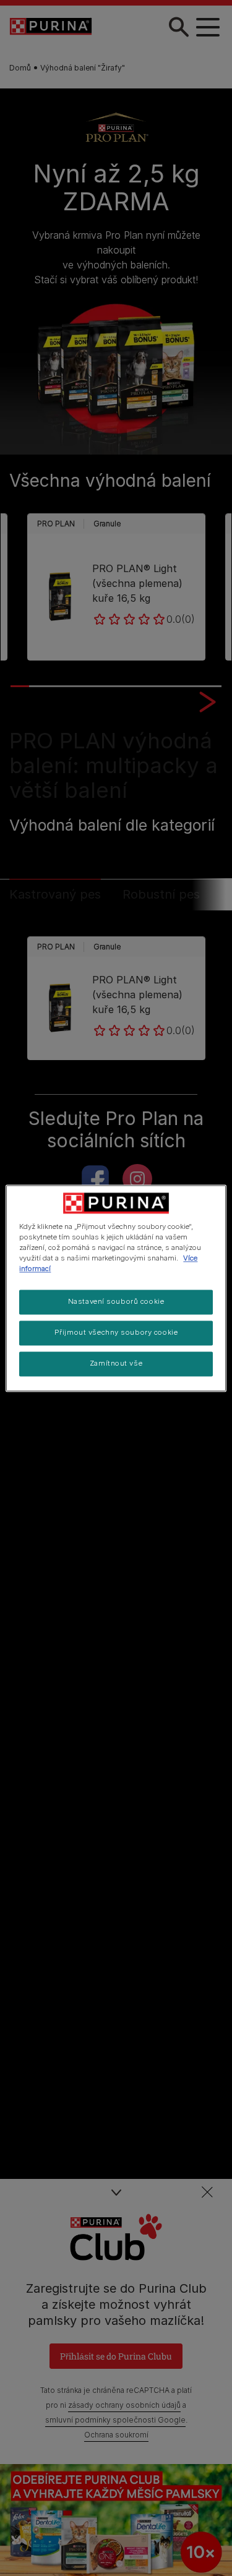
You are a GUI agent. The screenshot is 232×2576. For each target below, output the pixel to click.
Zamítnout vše (116, 1363)
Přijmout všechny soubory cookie (116, 1332)
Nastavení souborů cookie (116, 1301)
